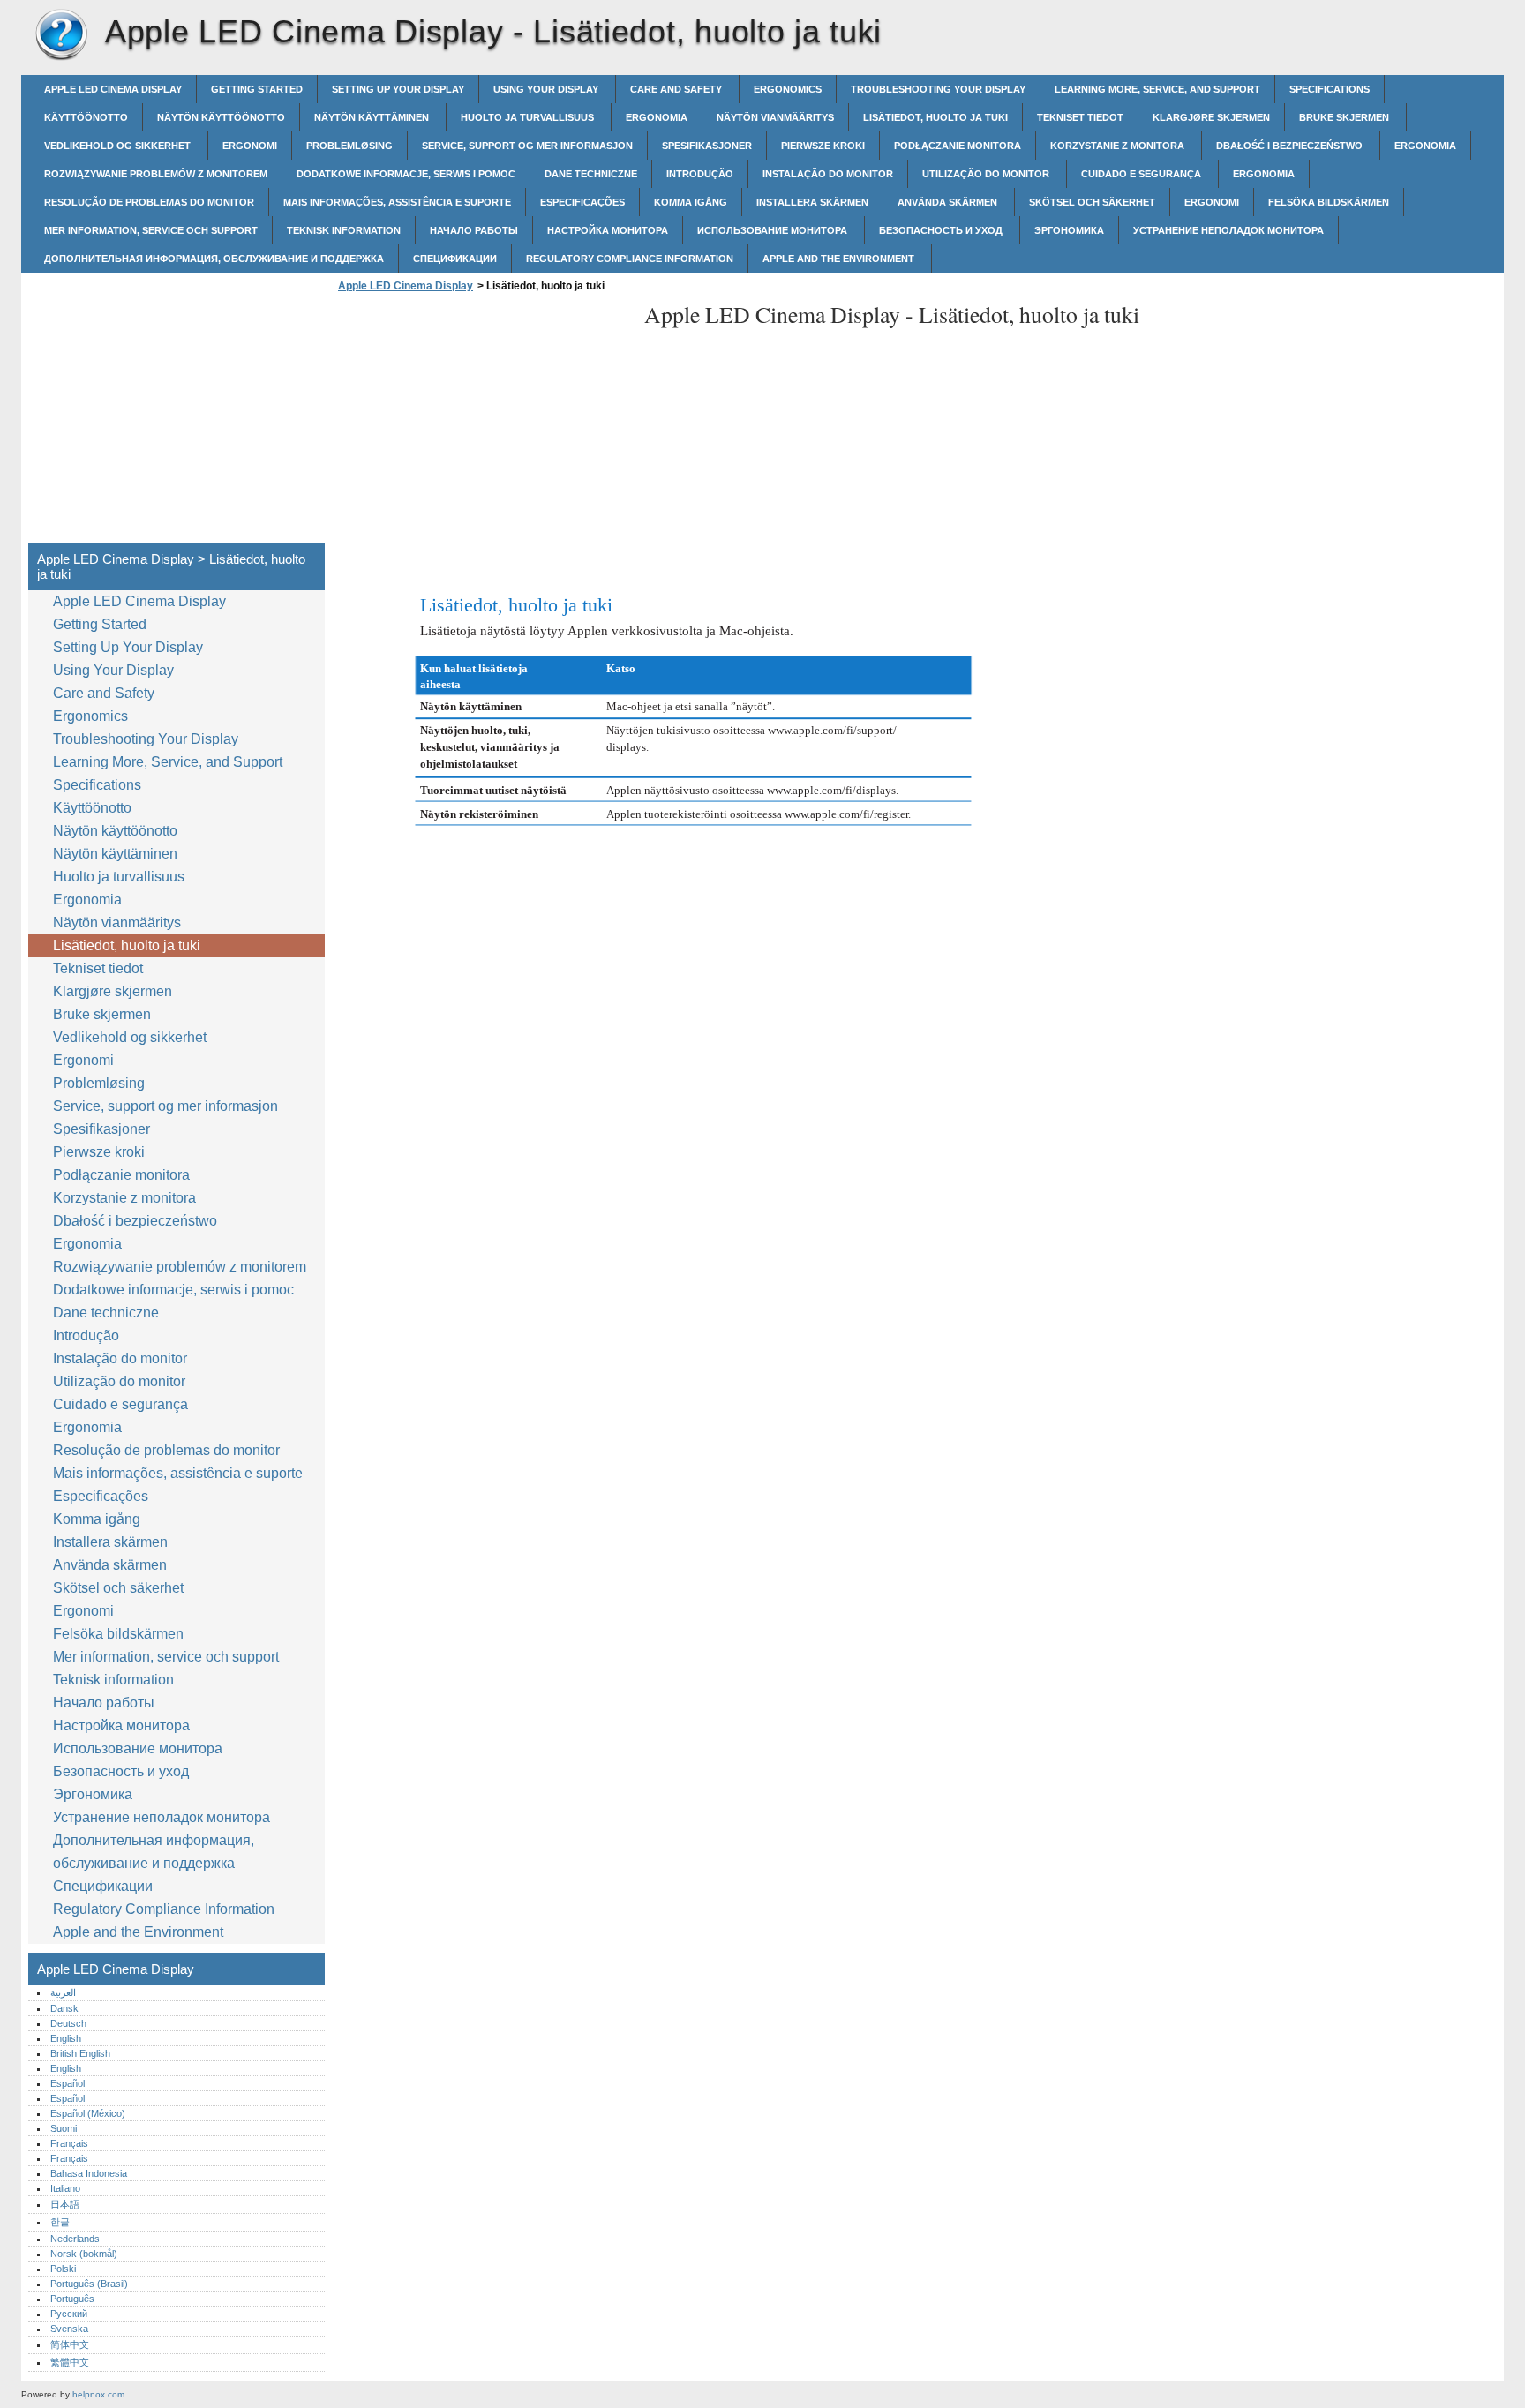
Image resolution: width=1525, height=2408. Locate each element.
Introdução (700, 174)
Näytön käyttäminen (373, 117)
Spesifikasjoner (707, 146)
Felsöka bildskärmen (1329, 202)
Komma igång (691, 202)
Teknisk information (344, 230)
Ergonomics (788, 89)
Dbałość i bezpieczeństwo (1291, 146)
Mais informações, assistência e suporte (397, 202)
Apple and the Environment (840, 259)
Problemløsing (349, 146)
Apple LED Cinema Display (61, 35)
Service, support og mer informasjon (527, 146)
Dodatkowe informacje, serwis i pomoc (406, 174)
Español (68, 2083)
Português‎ (72, 2299)
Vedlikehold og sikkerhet (119, 146)
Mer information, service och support (151, 230)
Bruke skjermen (1345, 117)
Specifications (1330, 89)
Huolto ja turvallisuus (529, 117)
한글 (60, 2222)
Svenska (69, 2329)
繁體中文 (70, 2362)
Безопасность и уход (942, 230)
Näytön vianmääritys (775, 117)
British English (80, 2053)
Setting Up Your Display (398, 89)
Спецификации (455, 259)
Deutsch (68, 2023)
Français (69, 2143)
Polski (63, 2269)
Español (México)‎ (88, 2113)
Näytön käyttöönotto (221, 117)
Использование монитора (774, 230)
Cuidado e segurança (1142, 174)
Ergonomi (250, 146)
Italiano (65, 2188)
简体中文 (70, 2344)
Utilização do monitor (987, 174)
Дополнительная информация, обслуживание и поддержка (214, 259)
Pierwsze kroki (823, 146)
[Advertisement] (482, 423)
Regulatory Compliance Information (630, 259)
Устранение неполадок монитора (1228, 230)
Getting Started (257, 89)
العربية (63, 1992)
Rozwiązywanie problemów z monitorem (156, 174)
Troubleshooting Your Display (938, 89)
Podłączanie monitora (958, 146)
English (66, 2038)
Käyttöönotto (86, 117)
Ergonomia (657, 117)
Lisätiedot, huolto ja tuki (935, 117)
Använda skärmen (949, 202)
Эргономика (1069, 230)
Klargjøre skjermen (1211, 117)
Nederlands (75, 2239)
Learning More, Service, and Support (1157, 89)
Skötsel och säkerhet (1092, 202)
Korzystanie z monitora (1119, 146)
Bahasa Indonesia (89, 2173)
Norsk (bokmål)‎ (84, 2254)
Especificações (582, 202)
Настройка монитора (608, 230)
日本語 (65, 2204)
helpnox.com (98, 2394)
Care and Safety (677, 89)
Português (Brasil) (89, 2284)
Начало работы (474, 230)
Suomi (64, 2128)
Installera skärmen (812, 202)
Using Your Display (547, 89)
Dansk (64, 2008)
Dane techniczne (591, 174)
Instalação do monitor (828, 174)
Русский (69, 2314)
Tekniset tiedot (1080, 117)
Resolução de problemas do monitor (149, 202)
